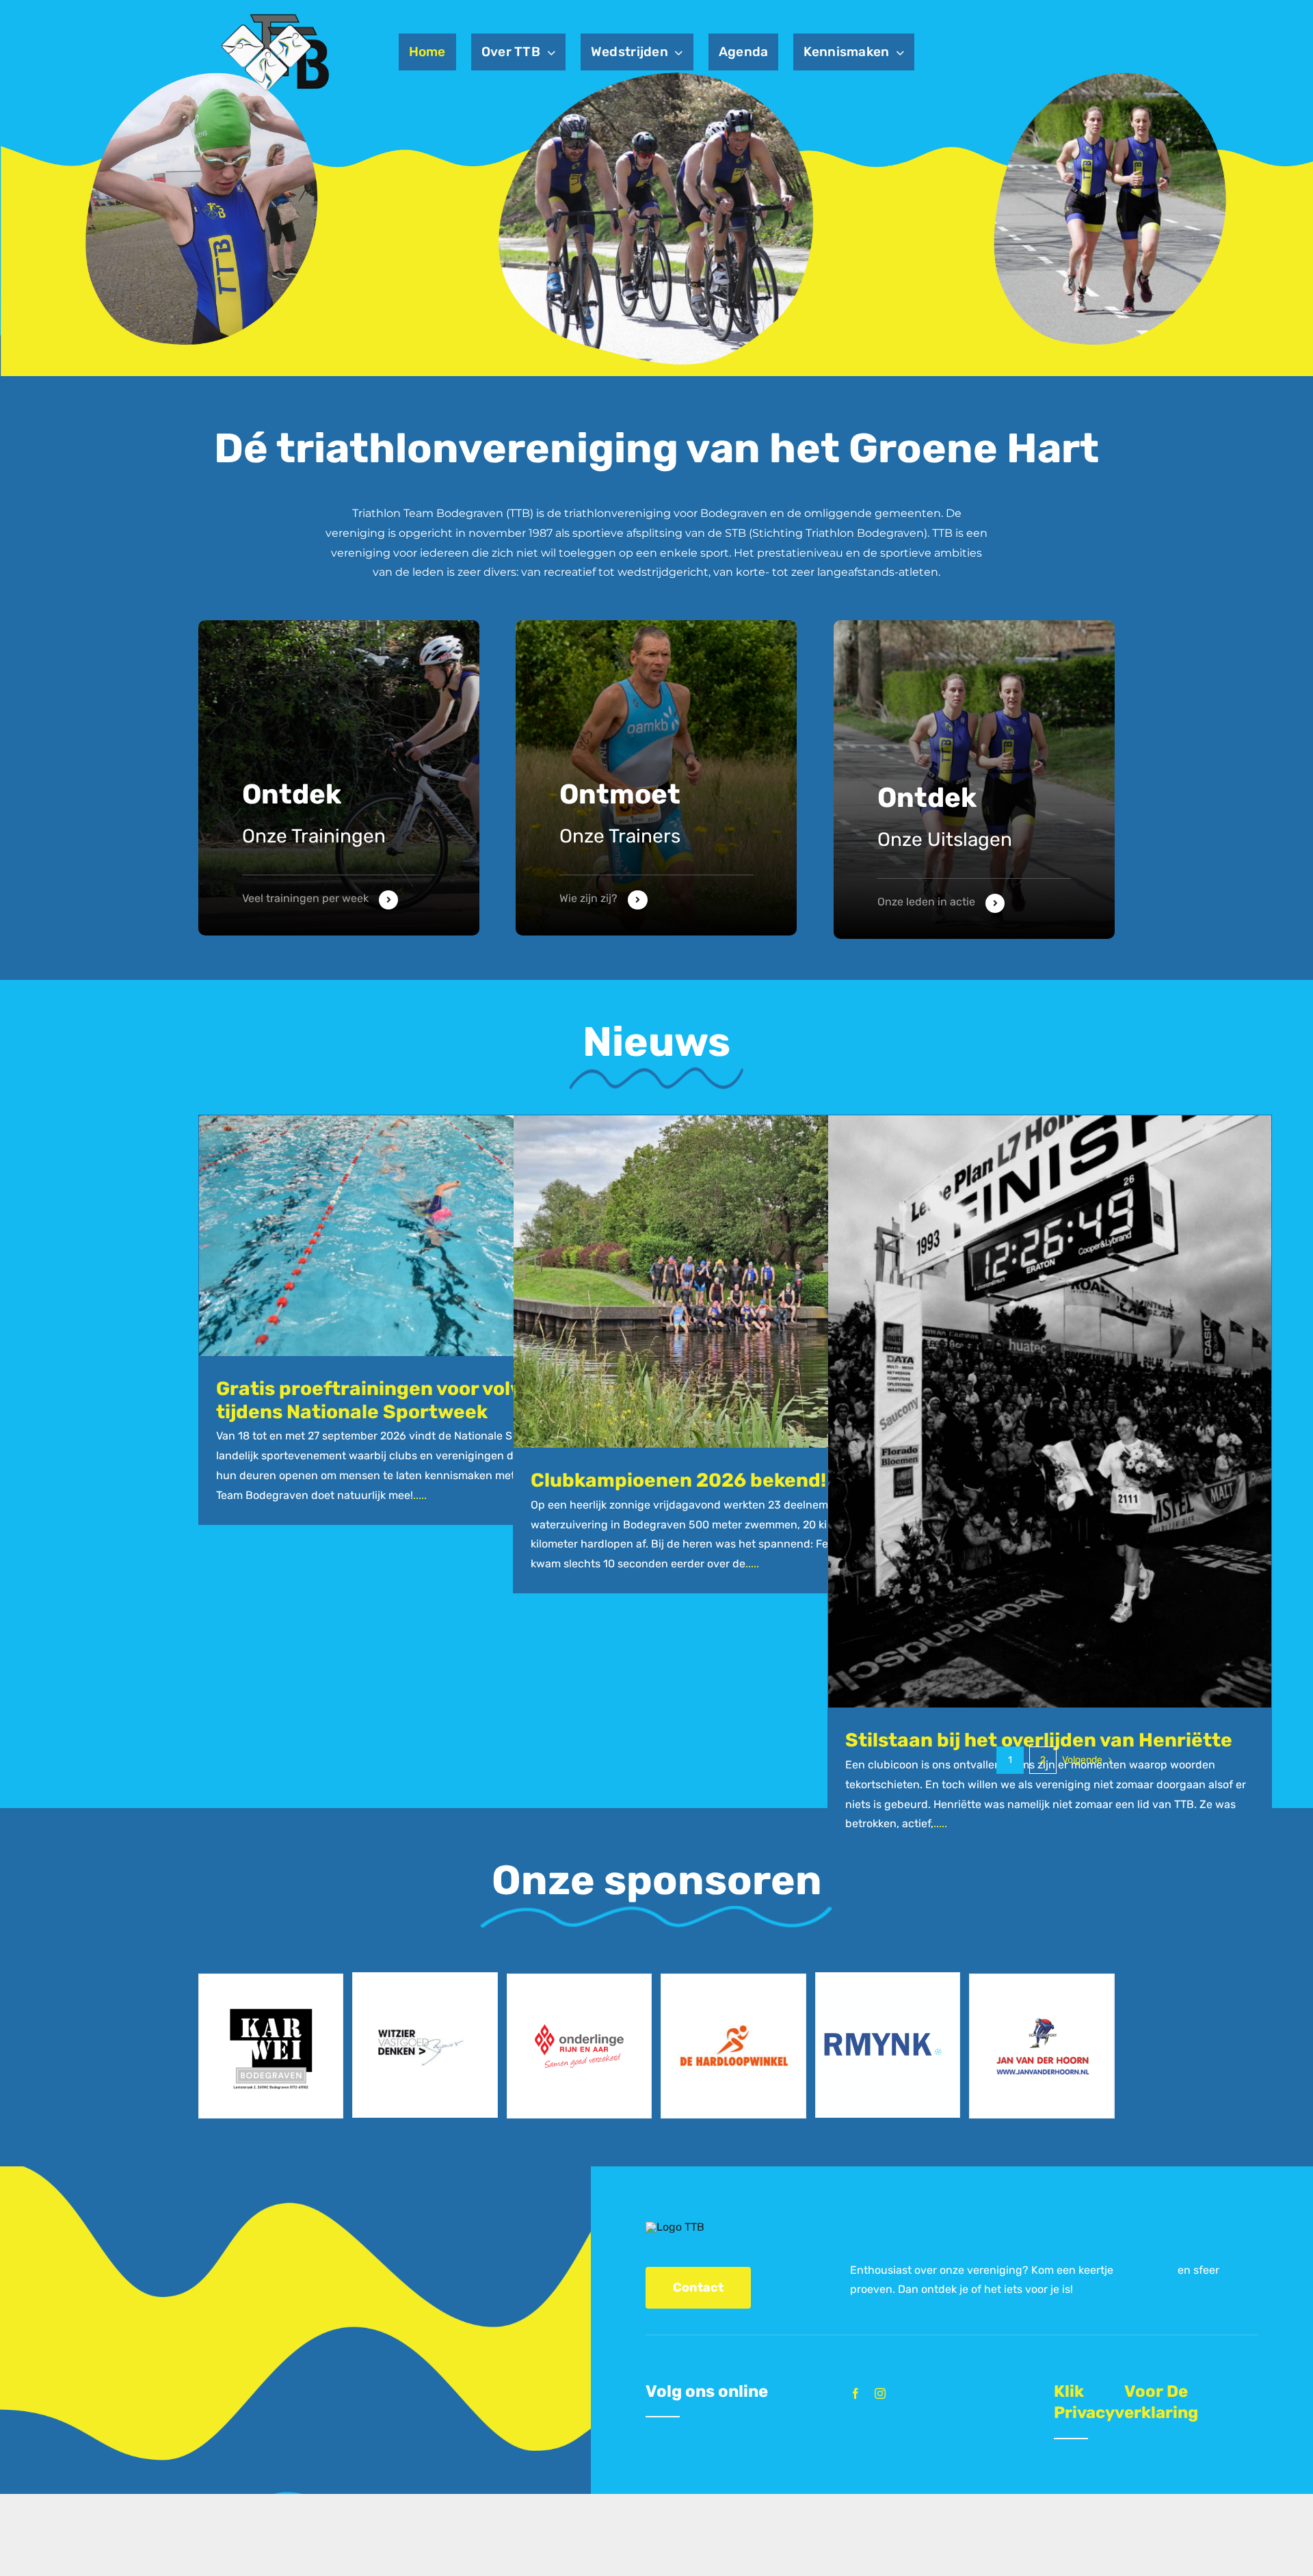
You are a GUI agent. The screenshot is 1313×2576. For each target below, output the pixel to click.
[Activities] (339, 778)
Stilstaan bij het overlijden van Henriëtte (1039, 1740)
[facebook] (856, 2393)
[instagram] (880, 2393)
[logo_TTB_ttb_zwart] (275, 15)
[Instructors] (974, 780)
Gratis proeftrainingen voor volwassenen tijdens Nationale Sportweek (411, 1400)
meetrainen (1145, 2270)
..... (420, 1495)
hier (1104, 2391)
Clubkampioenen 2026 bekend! (678, 1480)
